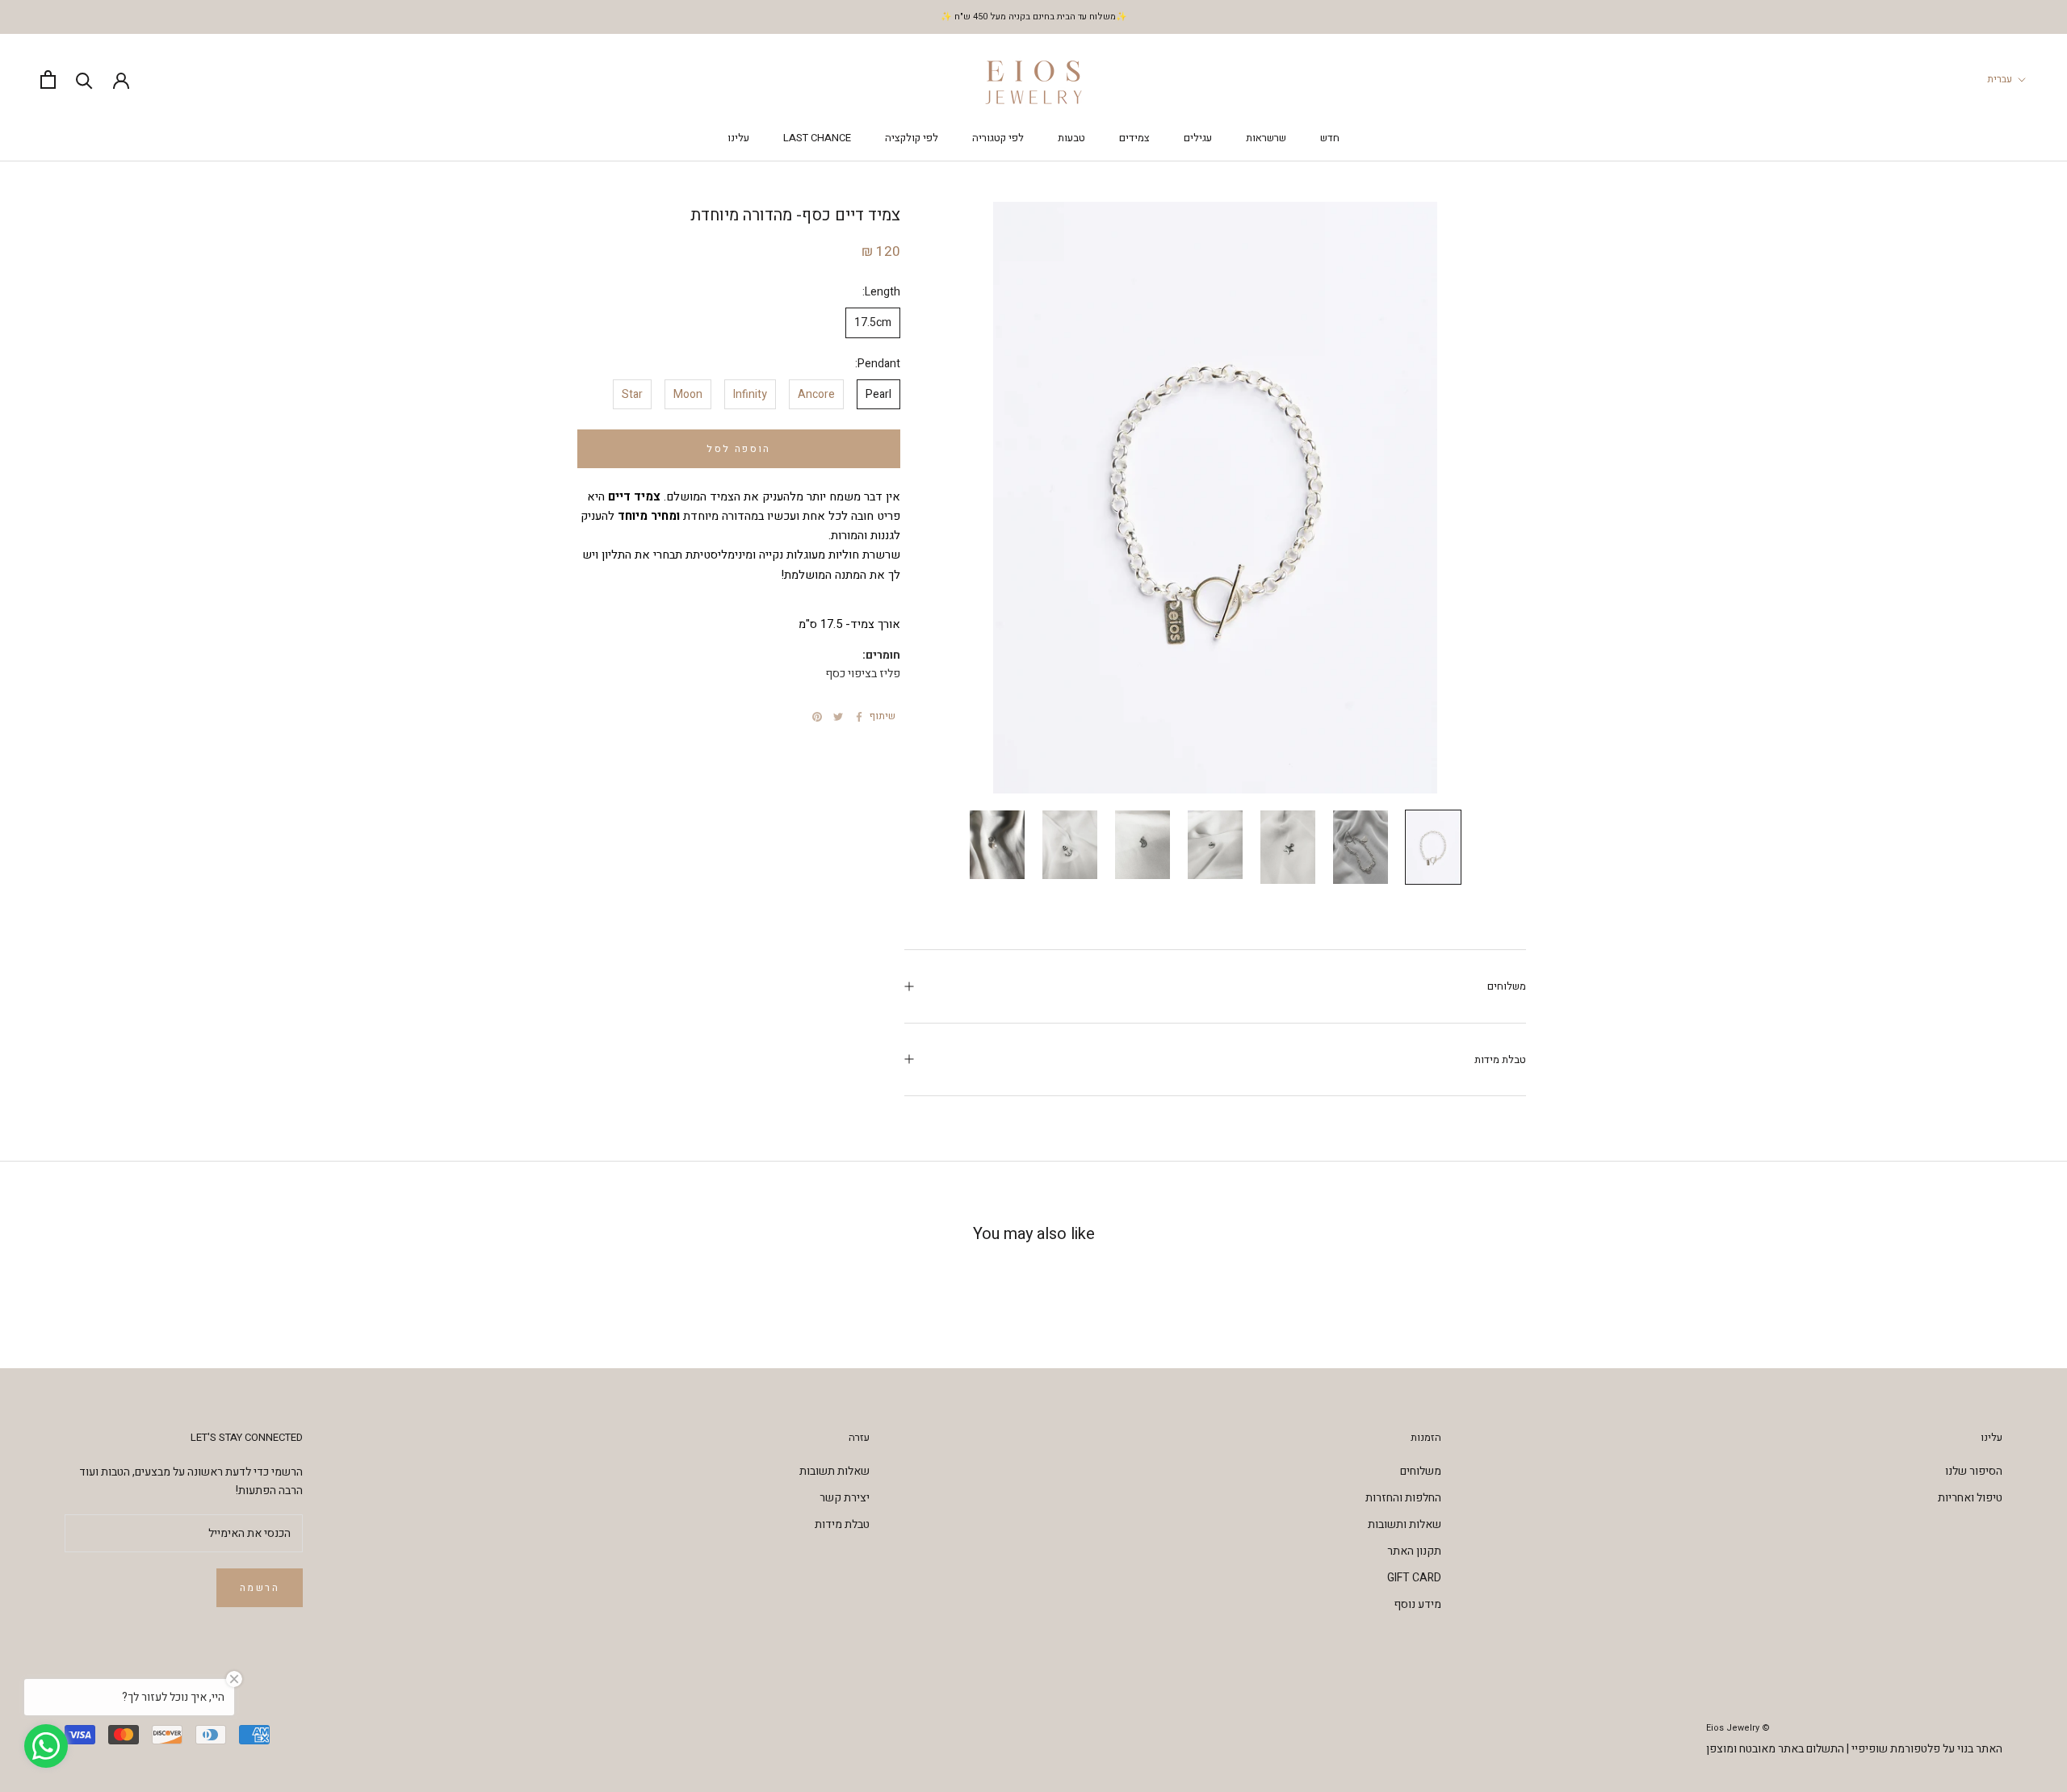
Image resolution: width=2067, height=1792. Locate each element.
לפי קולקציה (912, 138)
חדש (1330, 138)
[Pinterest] (817, 717)
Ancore (816, 394)
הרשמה (260, 1588)
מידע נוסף (1417, 1604)
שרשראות (1266, 138)
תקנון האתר (1414, 1551)
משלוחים (1507, 986)
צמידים (1134, 138)
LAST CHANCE (817, 138)
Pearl (878, 394)
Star (632, 394)
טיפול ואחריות (1970, 1498)
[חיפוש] (84, 80)
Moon (688, 394)
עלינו (738, 138)
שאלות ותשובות (1405, 1524)
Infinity (750, 394)
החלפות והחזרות (1403, 1498)
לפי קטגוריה (998, 138)
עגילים (1198, 138)
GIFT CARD (1414, 1578)
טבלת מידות (1500, 1059)
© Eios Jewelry (1738, 1728)
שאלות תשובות (834, 1471)
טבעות (1071, 138)
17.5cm (873, 322)
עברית (2000, 79)
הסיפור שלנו (1974, 1471)
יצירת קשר (845, 1498)
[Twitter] (838, 717)
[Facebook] (859, 717)
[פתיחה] (48, 80)
